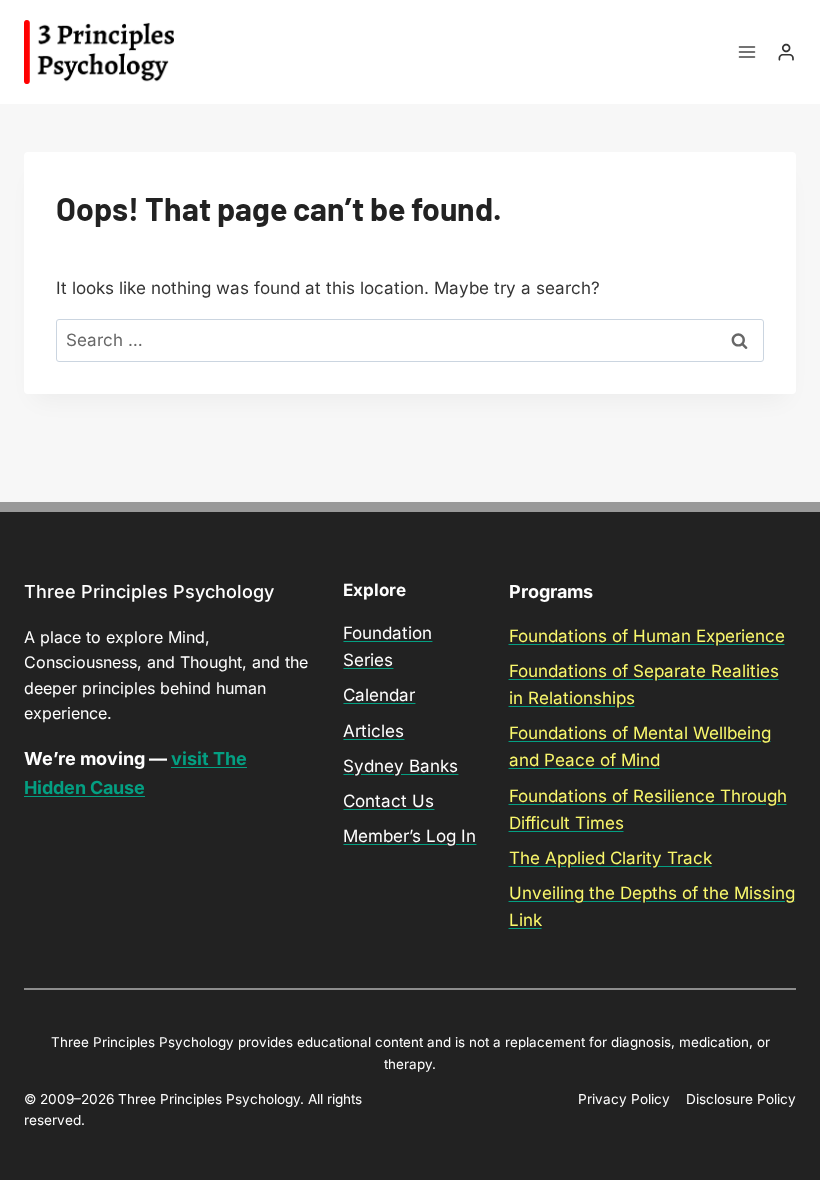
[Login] (786, 52)
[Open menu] (747, 52)
